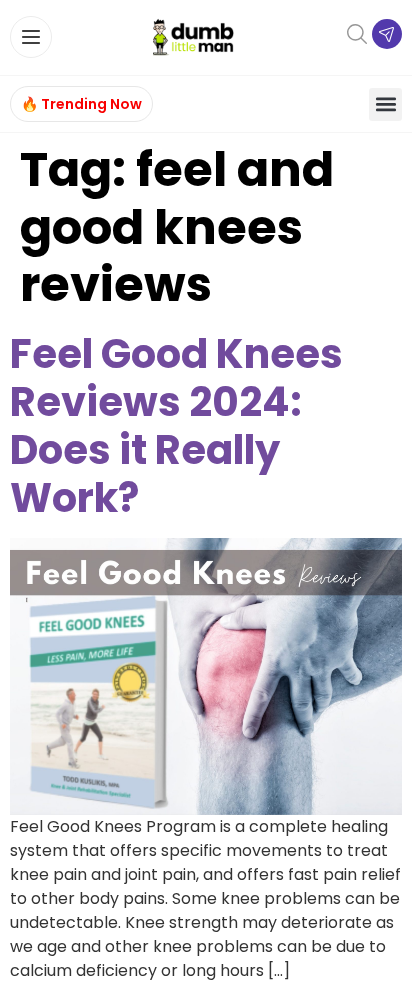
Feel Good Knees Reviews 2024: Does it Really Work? (176, 426)
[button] (385, 104)
